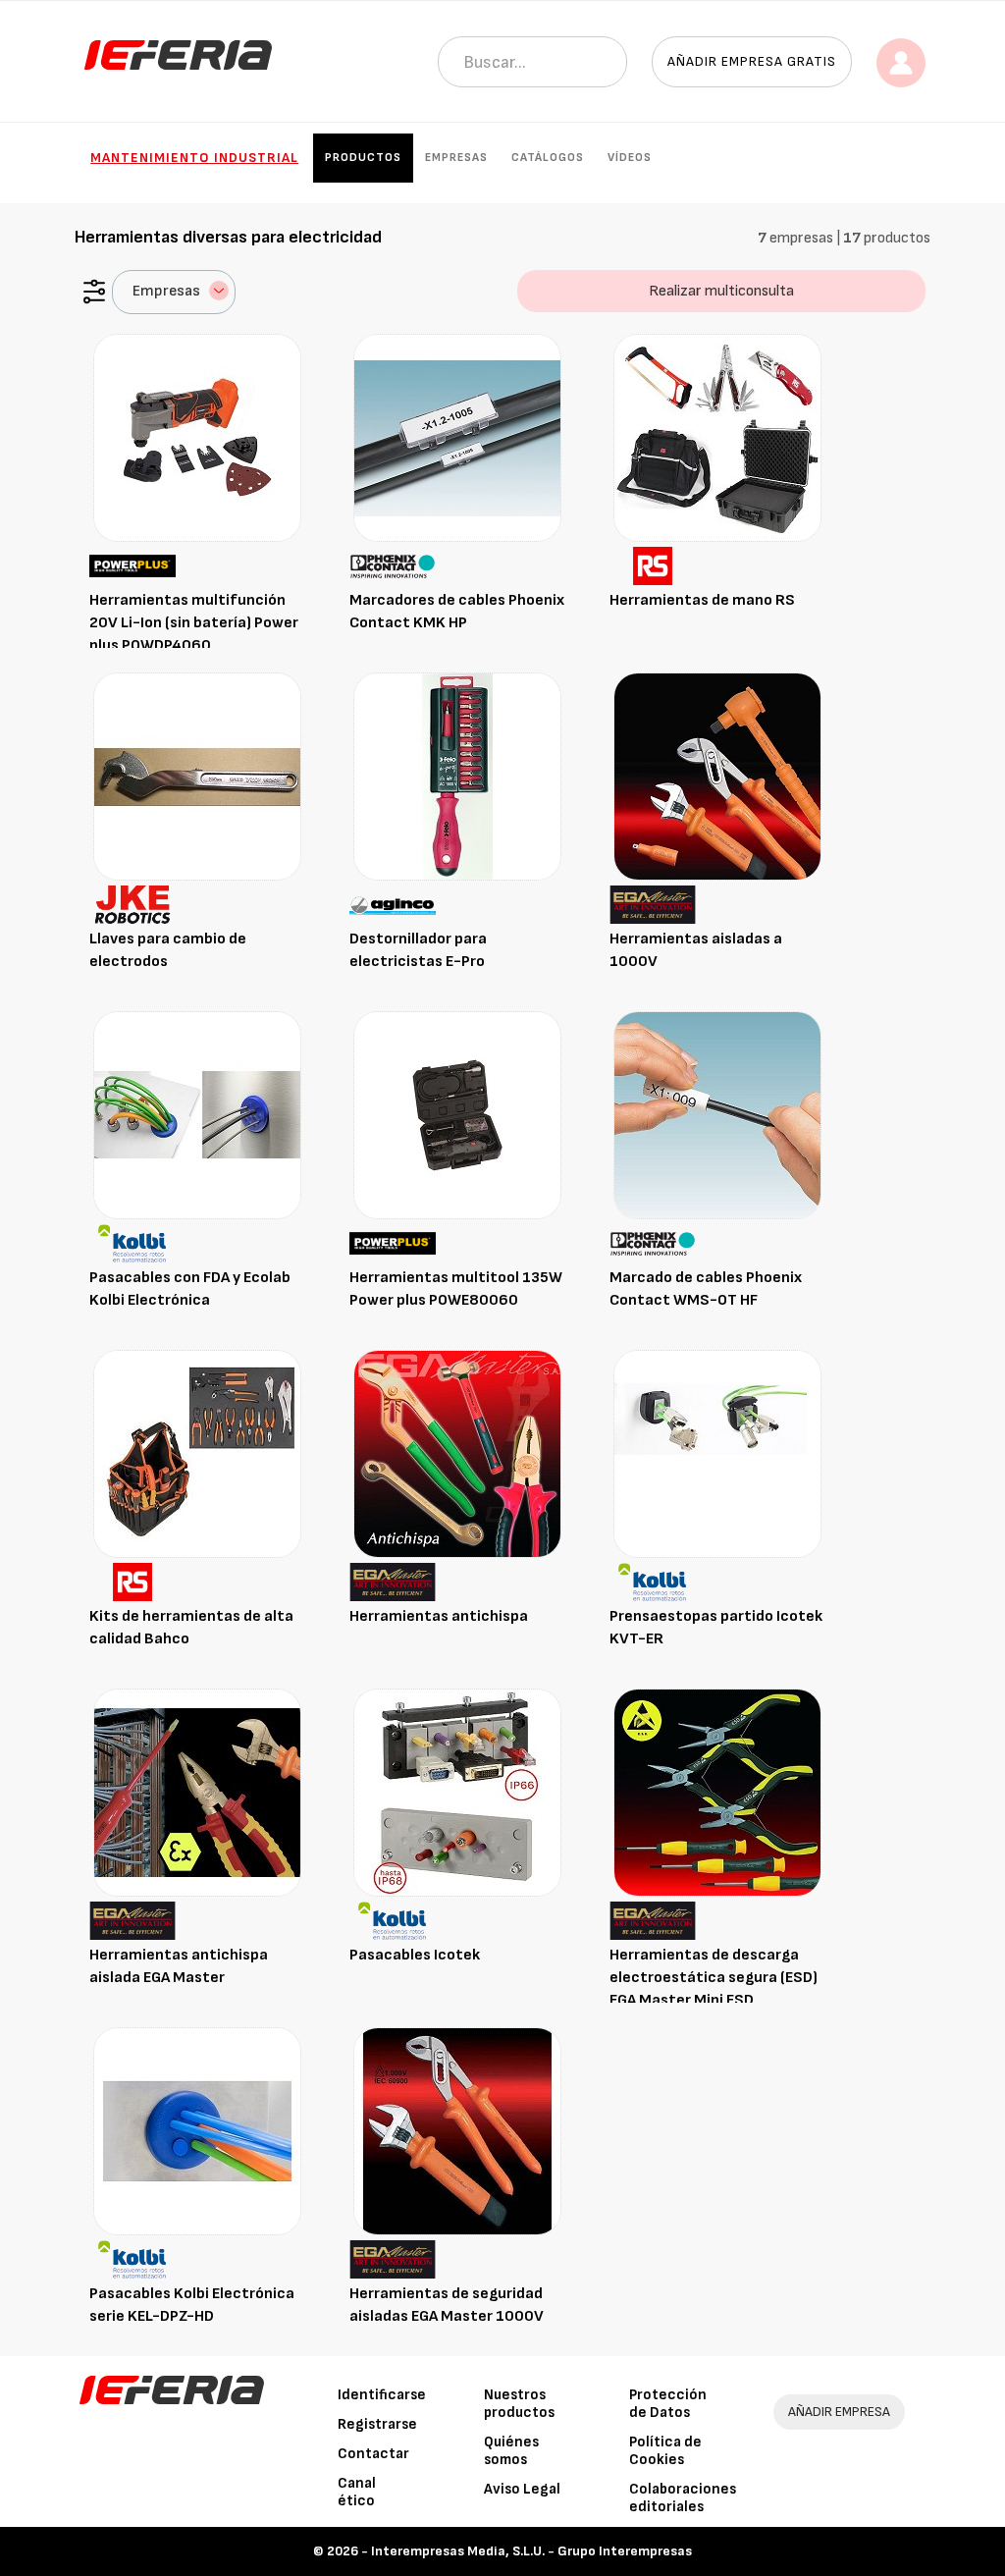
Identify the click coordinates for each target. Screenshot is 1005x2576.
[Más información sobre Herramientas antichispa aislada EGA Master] (197, 1792)
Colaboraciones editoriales (683, 2498)
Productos (363, 158)
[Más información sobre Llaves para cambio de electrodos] (197, 776)
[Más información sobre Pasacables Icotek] (457, 1792)
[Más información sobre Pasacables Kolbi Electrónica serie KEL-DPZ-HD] (197, 2131)
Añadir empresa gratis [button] (752, 61)
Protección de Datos (668, 2404)
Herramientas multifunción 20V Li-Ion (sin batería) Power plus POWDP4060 (194, 623)
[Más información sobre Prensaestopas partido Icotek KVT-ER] (717, 1453)
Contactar (373, 2454)
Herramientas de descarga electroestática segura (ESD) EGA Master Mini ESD (714, 1978)
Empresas (456, 158)
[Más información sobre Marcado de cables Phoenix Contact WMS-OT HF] (717, 1115)
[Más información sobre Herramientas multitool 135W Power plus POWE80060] (457, 1115)
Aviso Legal (522, 2489)
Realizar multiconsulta (721, 291)
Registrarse (377, 2424)
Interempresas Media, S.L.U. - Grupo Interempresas (531, 2551)
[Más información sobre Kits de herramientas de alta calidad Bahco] (197, 1453)
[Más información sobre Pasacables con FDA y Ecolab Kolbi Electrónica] (197, 1115)
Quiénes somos (511, 2451)
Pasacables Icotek (415, 1955)
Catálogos (548, 158)
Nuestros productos (519, 2404)
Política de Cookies (665, 2451)
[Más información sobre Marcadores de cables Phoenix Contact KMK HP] (457, 437)
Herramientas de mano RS (702, 600)
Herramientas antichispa (439, 1616)
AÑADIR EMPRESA (839, 2412)
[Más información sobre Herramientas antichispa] (457, 1453)
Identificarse (382, 2395)
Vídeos (630, 158)
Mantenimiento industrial (194, 158)
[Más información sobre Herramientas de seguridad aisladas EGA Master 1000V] (457, 2131)
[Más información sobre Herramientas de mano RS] (717, 437)
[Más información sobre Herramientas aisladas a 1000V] (717, 776)
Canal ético (357, 2492)
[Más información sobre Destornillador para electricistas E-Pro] (457, 776)
